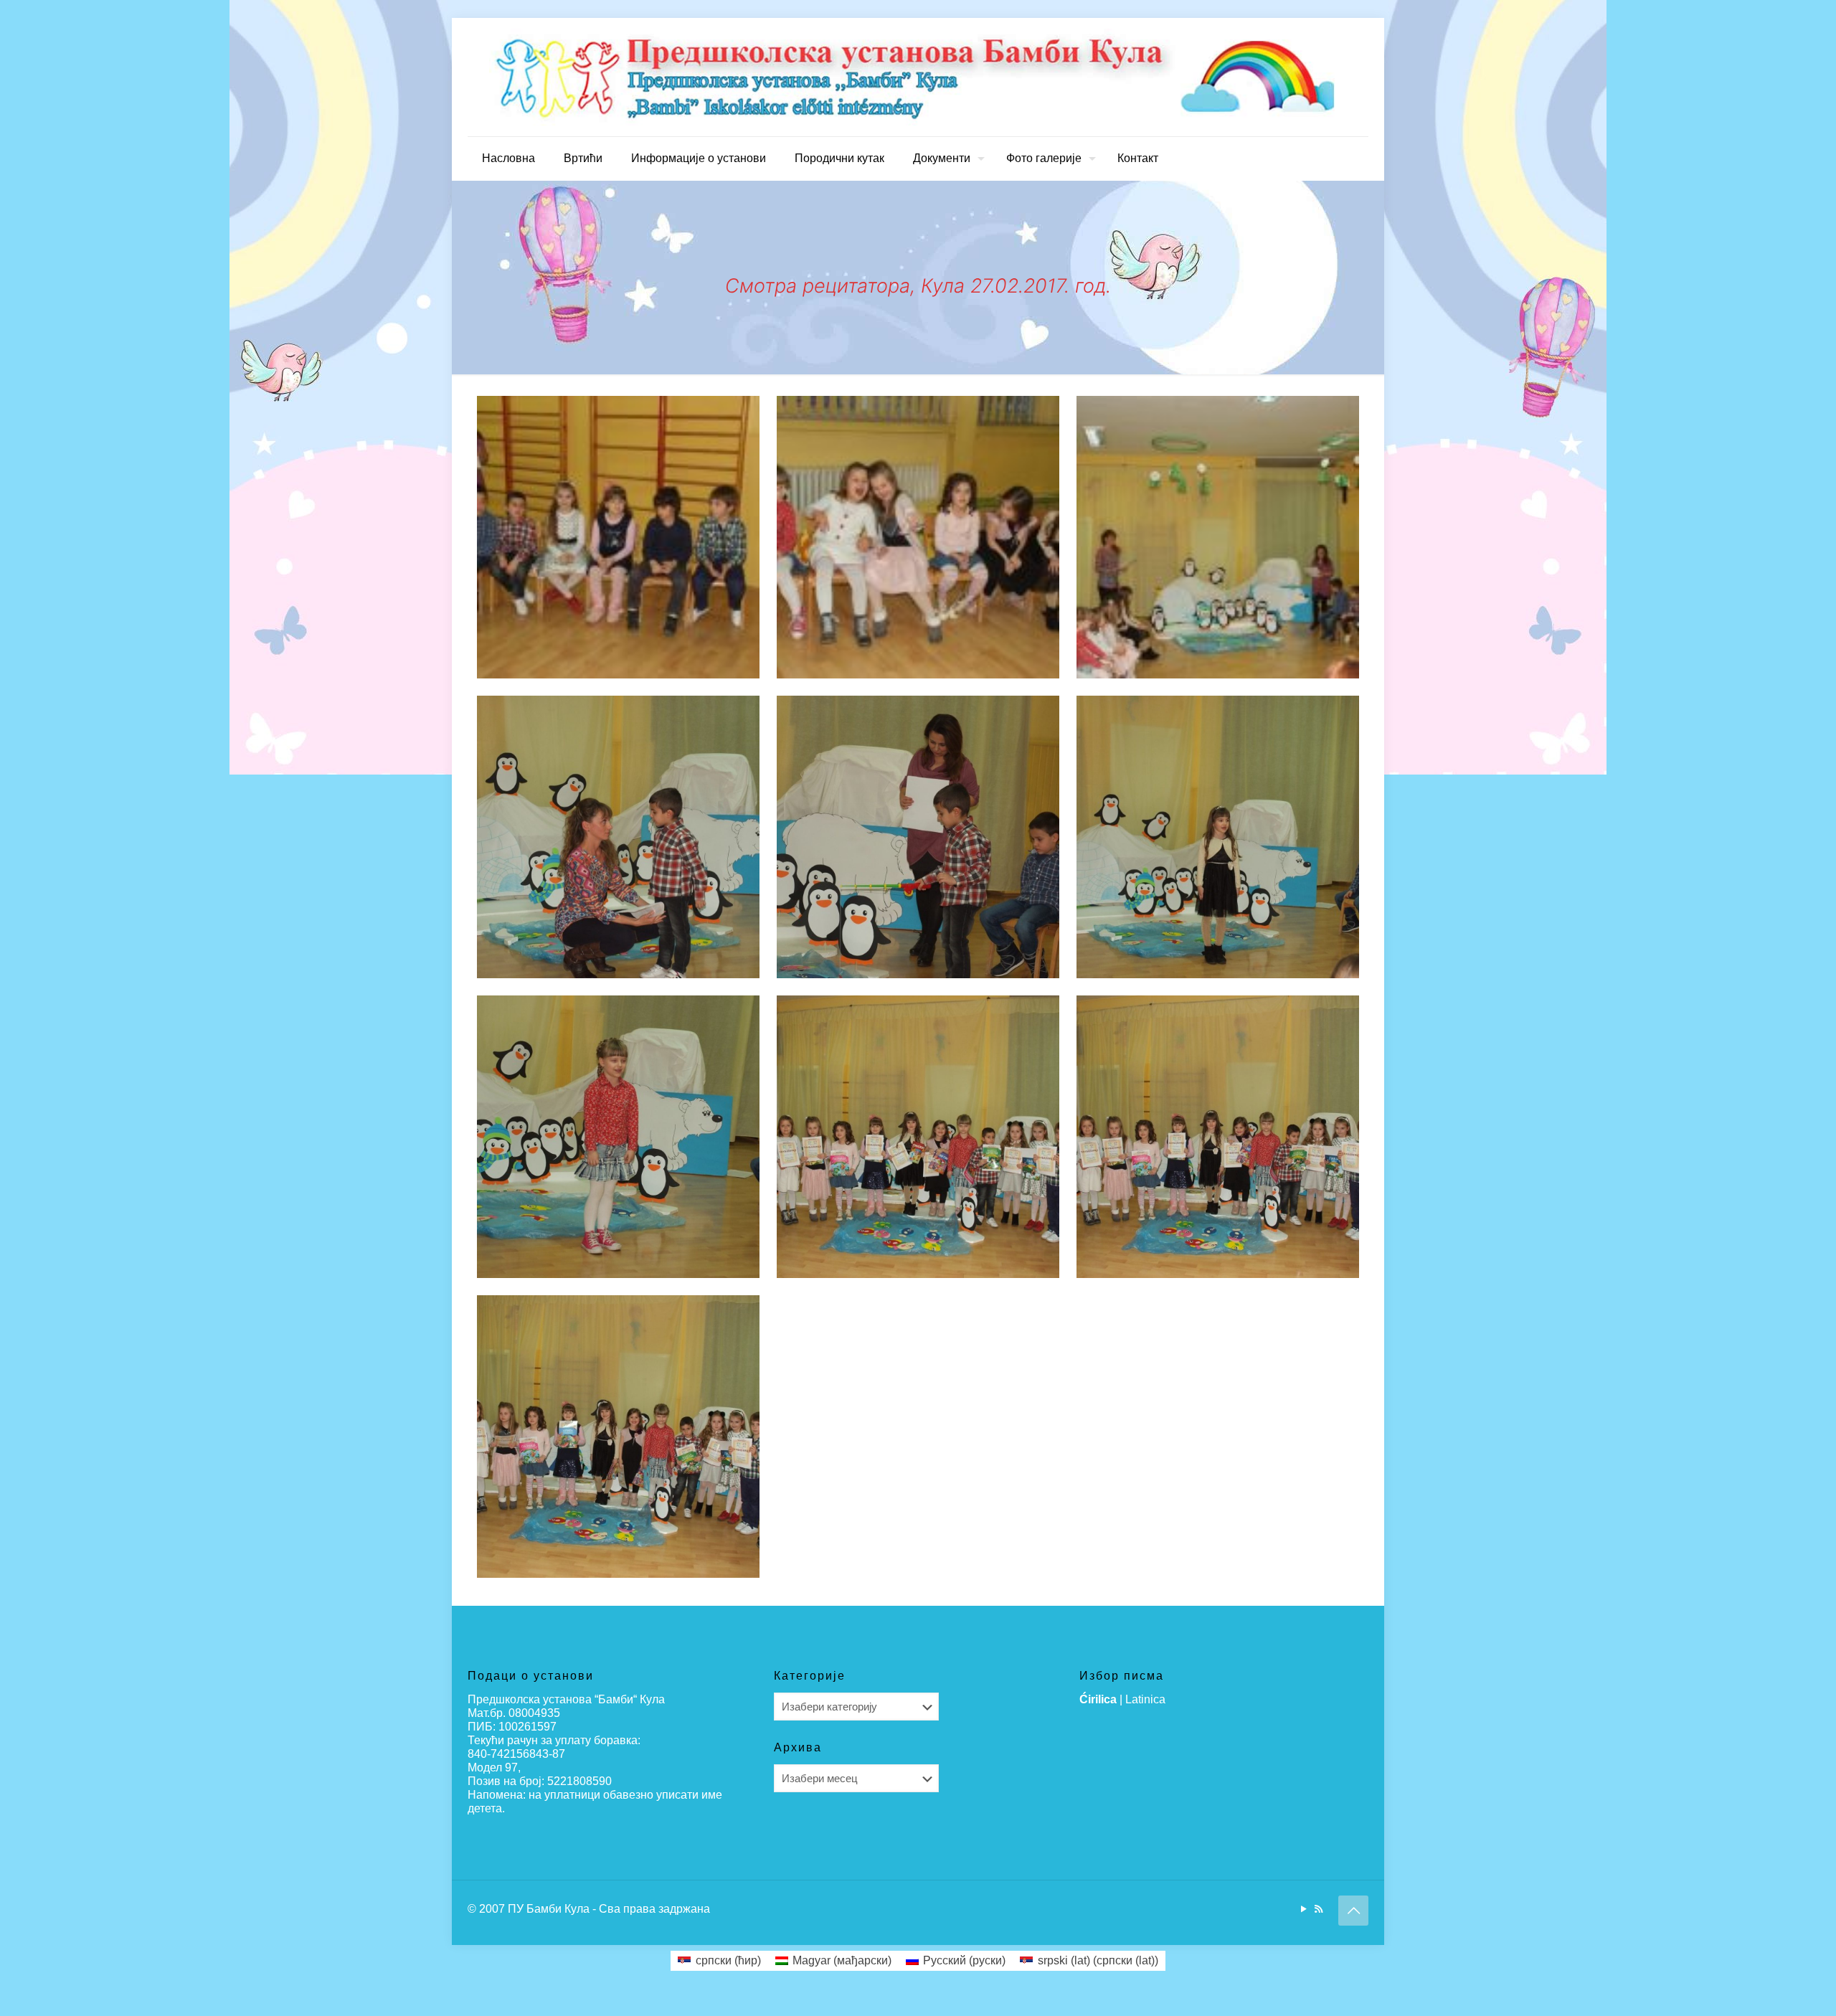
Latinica (1145, 1699)
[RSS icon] (1319, 1909)
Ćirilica (1098, 1699)
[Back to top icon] (1353, 1911)
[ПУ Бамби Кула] (918, 77)
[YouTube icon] (1303, 1909)
